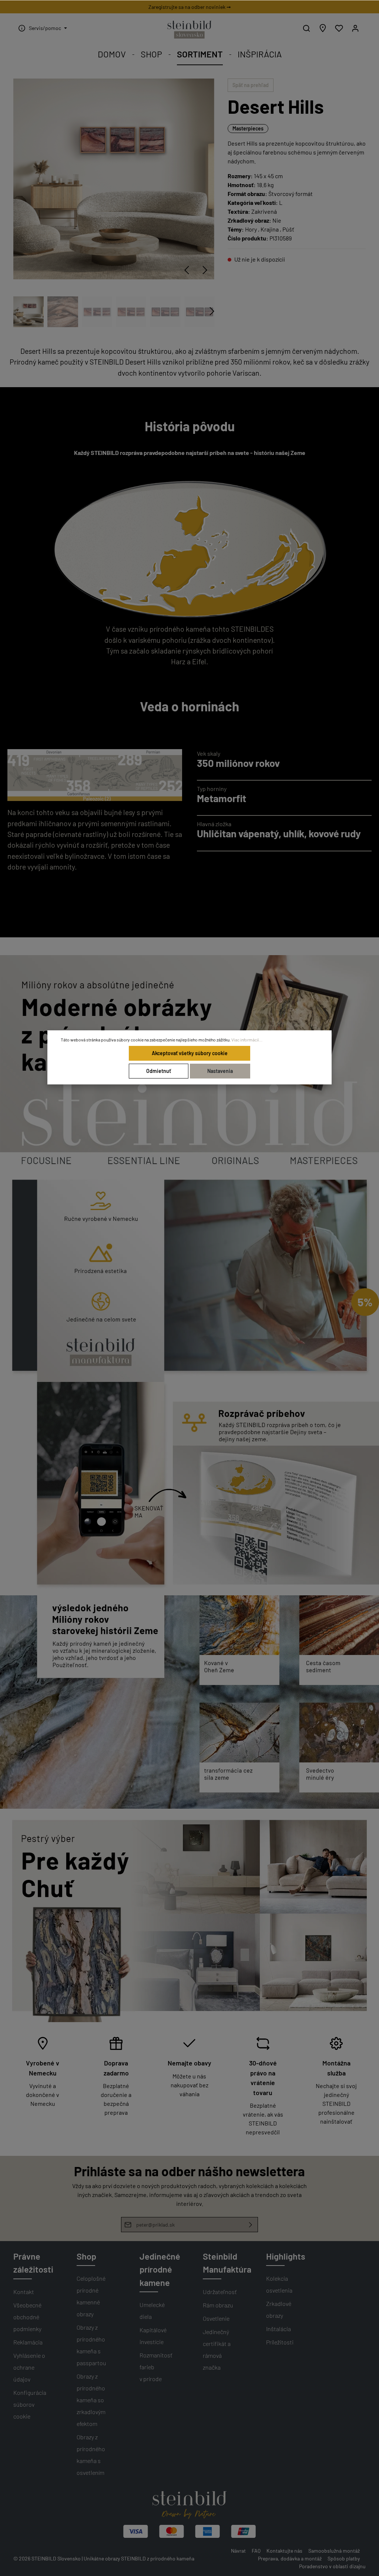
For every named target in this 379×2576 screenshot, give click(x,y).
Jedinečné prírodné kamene (160, 2269)
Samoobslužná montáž (334, 2551)
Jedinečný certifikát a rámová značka (217, 2349)
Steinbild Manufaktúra (227, 2263)
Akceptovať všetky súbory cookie (190, 1053)
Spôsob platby (344, 2558)
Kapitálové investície (153, 2336)
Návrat (238, 2551)
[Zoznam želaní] (339, 28)
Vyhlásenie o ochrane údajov (29, 2367)
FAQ (256, 2551)
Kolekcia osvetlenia (279, 2284)
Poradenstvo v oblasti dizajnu (332, 2566)
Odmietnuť (159, 1071)
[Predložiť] (251, 2225)
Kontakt (24, 2292)
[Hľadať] (306, 28)
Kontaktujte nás (284, 2551)
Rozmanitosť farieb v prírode (156, 2367)
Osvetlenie (216, 2318)
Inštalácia (279, 2329)
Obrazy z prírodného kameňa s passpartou (91, 2345)
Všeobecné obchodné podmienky (27, 2317)
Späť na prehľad (251, 85)
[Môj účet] (355, 28)
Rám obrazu (218, 2305)
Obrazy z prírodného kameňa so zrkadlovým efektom (91, 2400)
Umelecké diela (152, 2311)
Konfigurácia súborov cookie (30, 2404)
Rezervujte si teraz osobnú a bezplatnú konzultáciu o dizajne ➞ (189, 7)
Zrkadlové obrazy (279, 2309)
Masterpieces (248, 128)
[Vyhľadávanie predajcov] (323, 28)
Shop (86, 2256)
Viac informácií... (247, 1040)
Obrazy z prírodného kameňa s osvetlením (91, 2455)
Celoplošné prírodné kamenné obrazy (91, 2296)
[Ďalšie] (205, 270)
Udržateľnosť (220, 2292)
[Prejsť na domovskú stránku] (189, 30)
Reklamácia (28, 2342)
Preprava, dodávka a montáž (290, 2558)
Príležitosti (280, 2342)
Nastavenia (220, 1071)
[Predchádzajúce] (187, 270)
